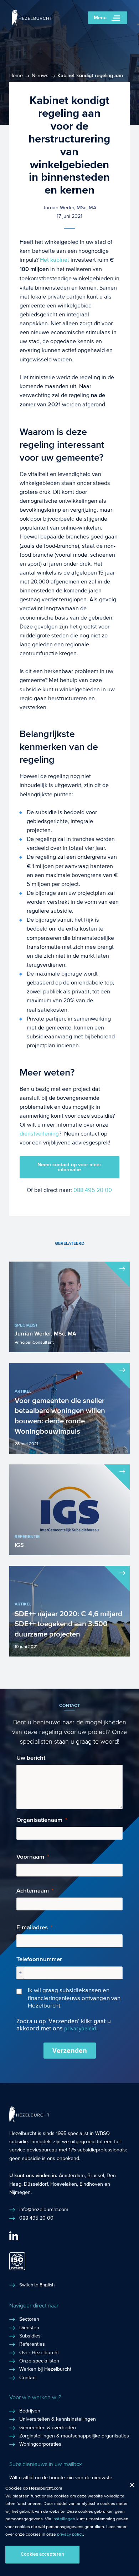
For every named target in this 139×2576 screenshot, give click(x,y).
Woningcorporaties (40, 2444)
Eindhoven (91, 2184)
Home (16, 76)
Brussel (96, 2176)
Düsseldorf (36, 2184)
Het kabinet (55, 260)
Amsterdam (72, 2176)
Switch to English (37, 2285)
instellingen (64, 2519)
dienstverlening (39, 1134)
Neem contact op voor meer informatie (69, 1167)
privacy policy (70, 2534)
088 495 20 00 (93, 1190)
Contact (28, 2378)
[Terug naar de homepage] (32, 24)
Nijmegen (20, 2192)
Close (130, 2487)
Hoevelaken (64, 2184)
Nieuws (40, 76)
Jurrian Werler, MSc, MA (69, 208)
